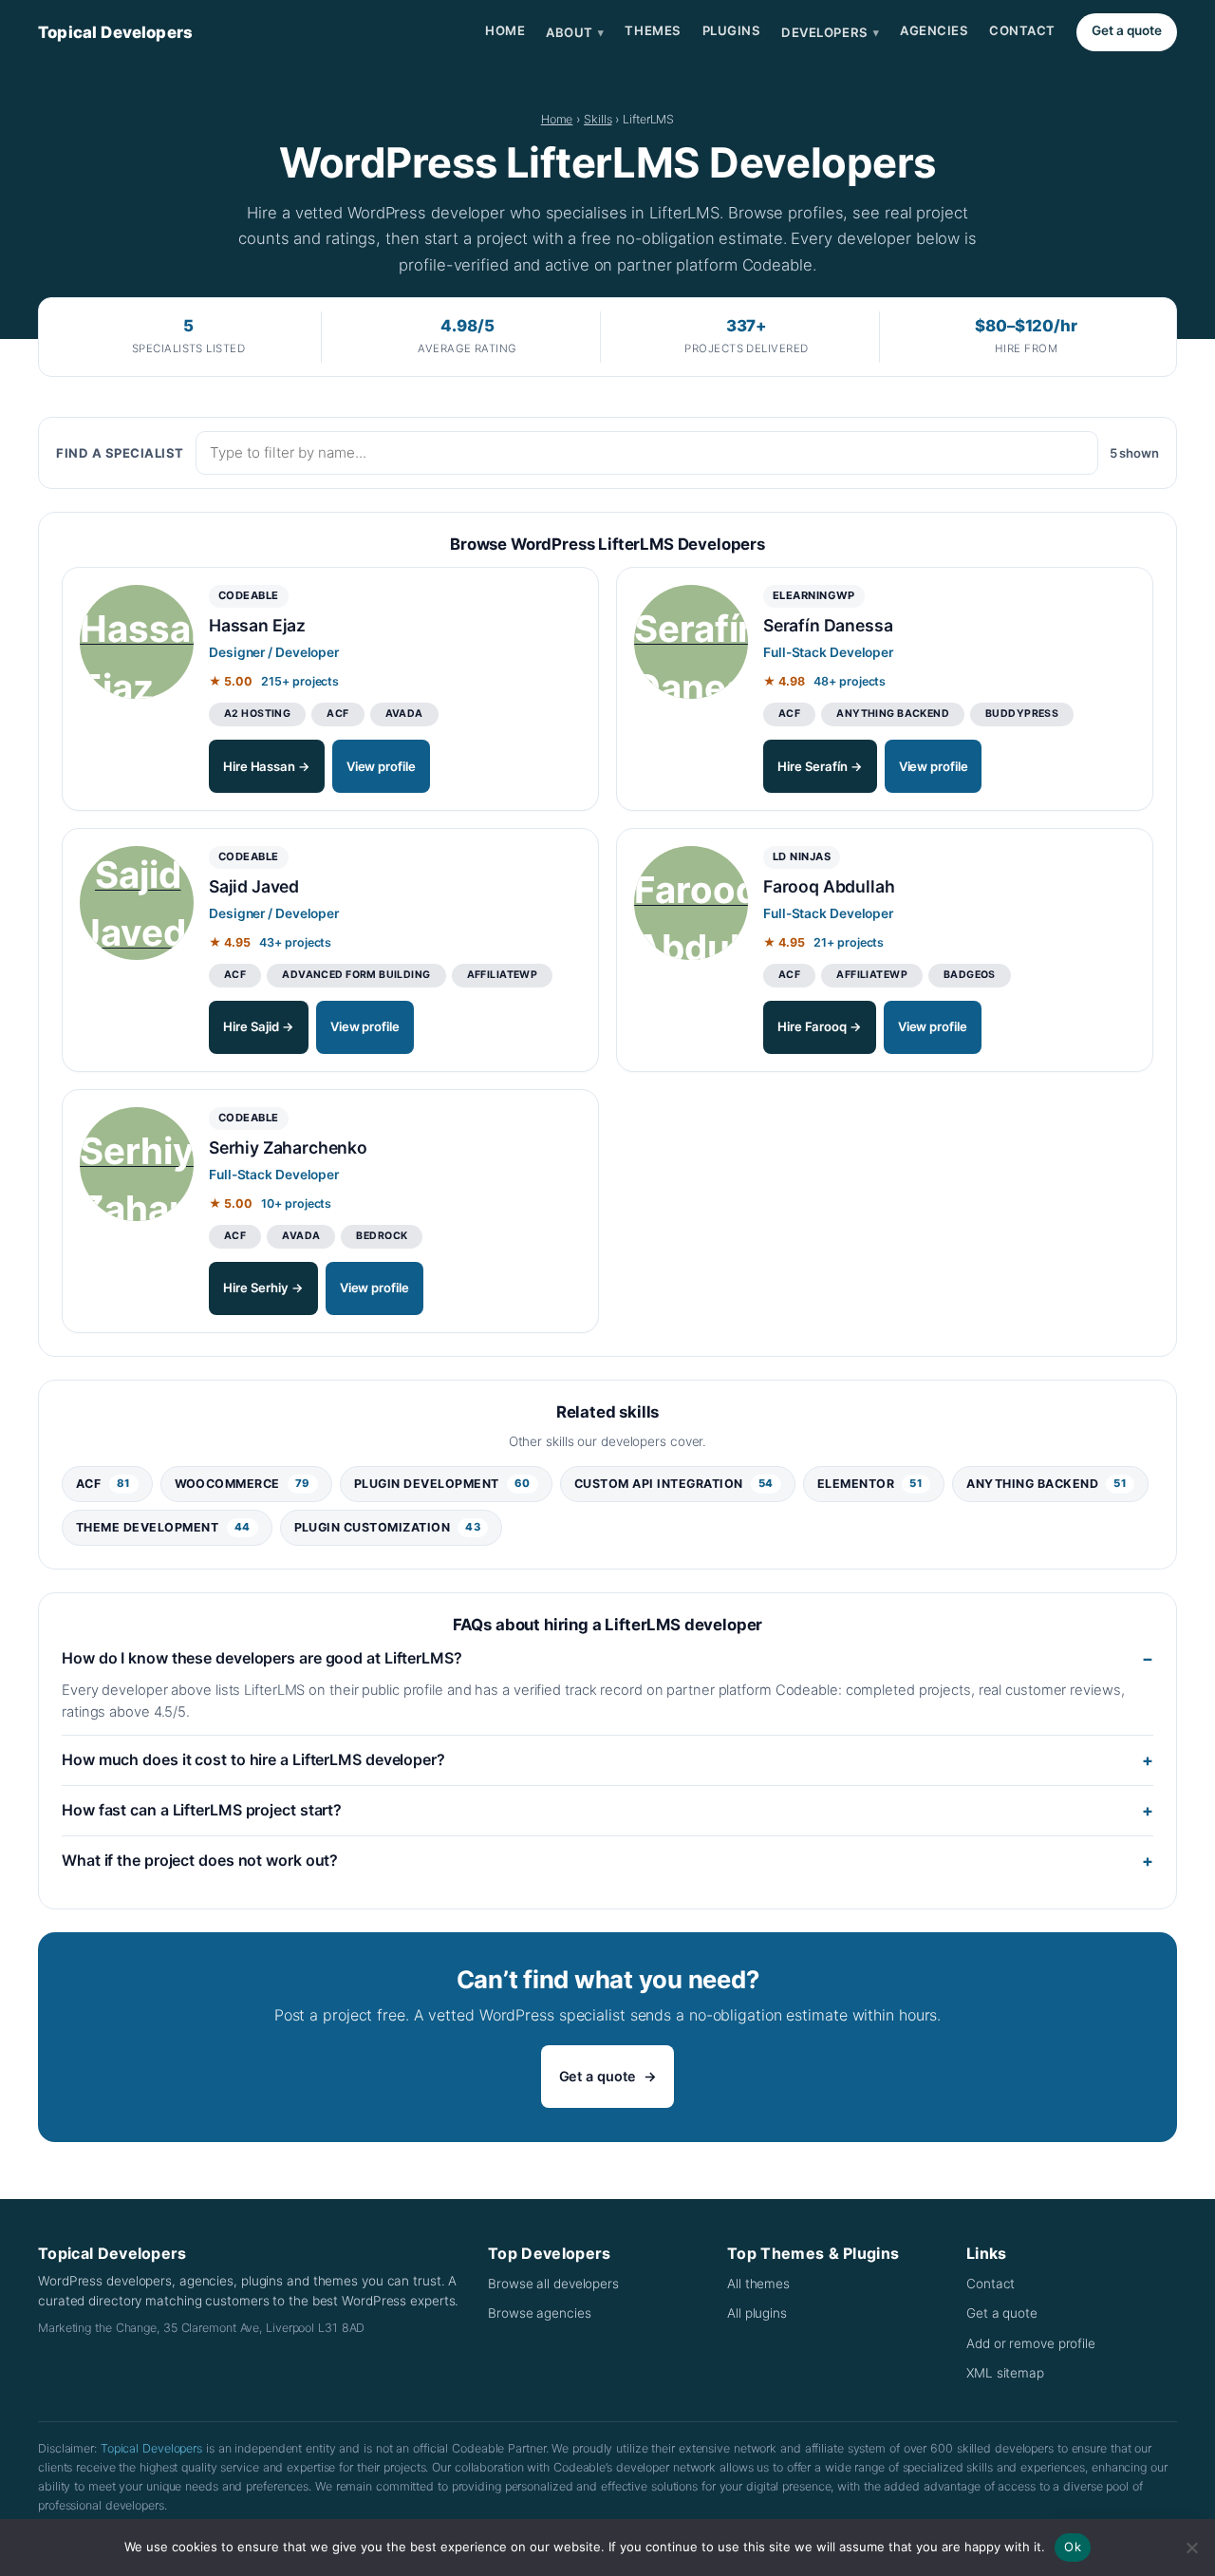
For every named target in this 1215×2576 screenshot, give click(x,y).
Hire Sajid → (259, 1026)
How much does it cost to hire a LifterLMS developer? (253, 1759)
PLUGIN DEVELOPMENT (442, 1484)
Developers (830, 32)
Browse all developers (553, 2284)
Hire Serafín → (820, 766)
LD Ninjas (802, 856)
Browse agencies (540, 2313)
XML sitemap (1005, 2373)
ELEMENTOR (870, 1484)
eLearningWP (814, 595)
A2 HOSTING (257, 714)
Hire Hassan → (267, 766)
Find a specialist (120, 453)
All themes (758, 2284)
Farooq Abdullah (829, 886)
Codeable (249, 595)
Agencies (934, 30)
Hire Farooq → (820, 1026)
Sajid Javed (254, 886)
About (575, 32)
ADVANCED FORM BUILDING (356, 975)
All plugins (757, 2313)
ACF (337, 714)
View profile (381, 766)
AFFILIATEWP (503, 975)
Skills (598, 119)
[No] (1191, 2548)
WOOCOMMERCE (243, 1484)
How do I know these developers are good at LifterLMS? (262, 1658)
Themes (653, 30)
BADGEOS (970, 975)
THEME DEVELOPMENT (163, 1527)
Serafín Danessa (828, 625)
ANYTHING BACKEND (893, 714)
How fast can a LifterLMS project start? (202, 1810)
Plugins (732, 30)
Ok (1073, 2547)
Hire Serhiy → (263, 1288)
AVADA (404, 714)
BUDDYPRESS (1022, 714)
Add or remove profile (1031, 2343)
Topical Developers (115, 32)
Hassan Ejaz (257, 625)
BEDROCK (382, 1236)
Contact (1022, 30)
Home (505, 30)
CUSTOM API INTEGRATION (674, 1484)
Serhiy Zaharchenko (288, 1147)
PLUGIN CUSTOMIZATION (388, 1527)
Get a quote (1127, 30)
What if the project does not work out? (200, 1860)
